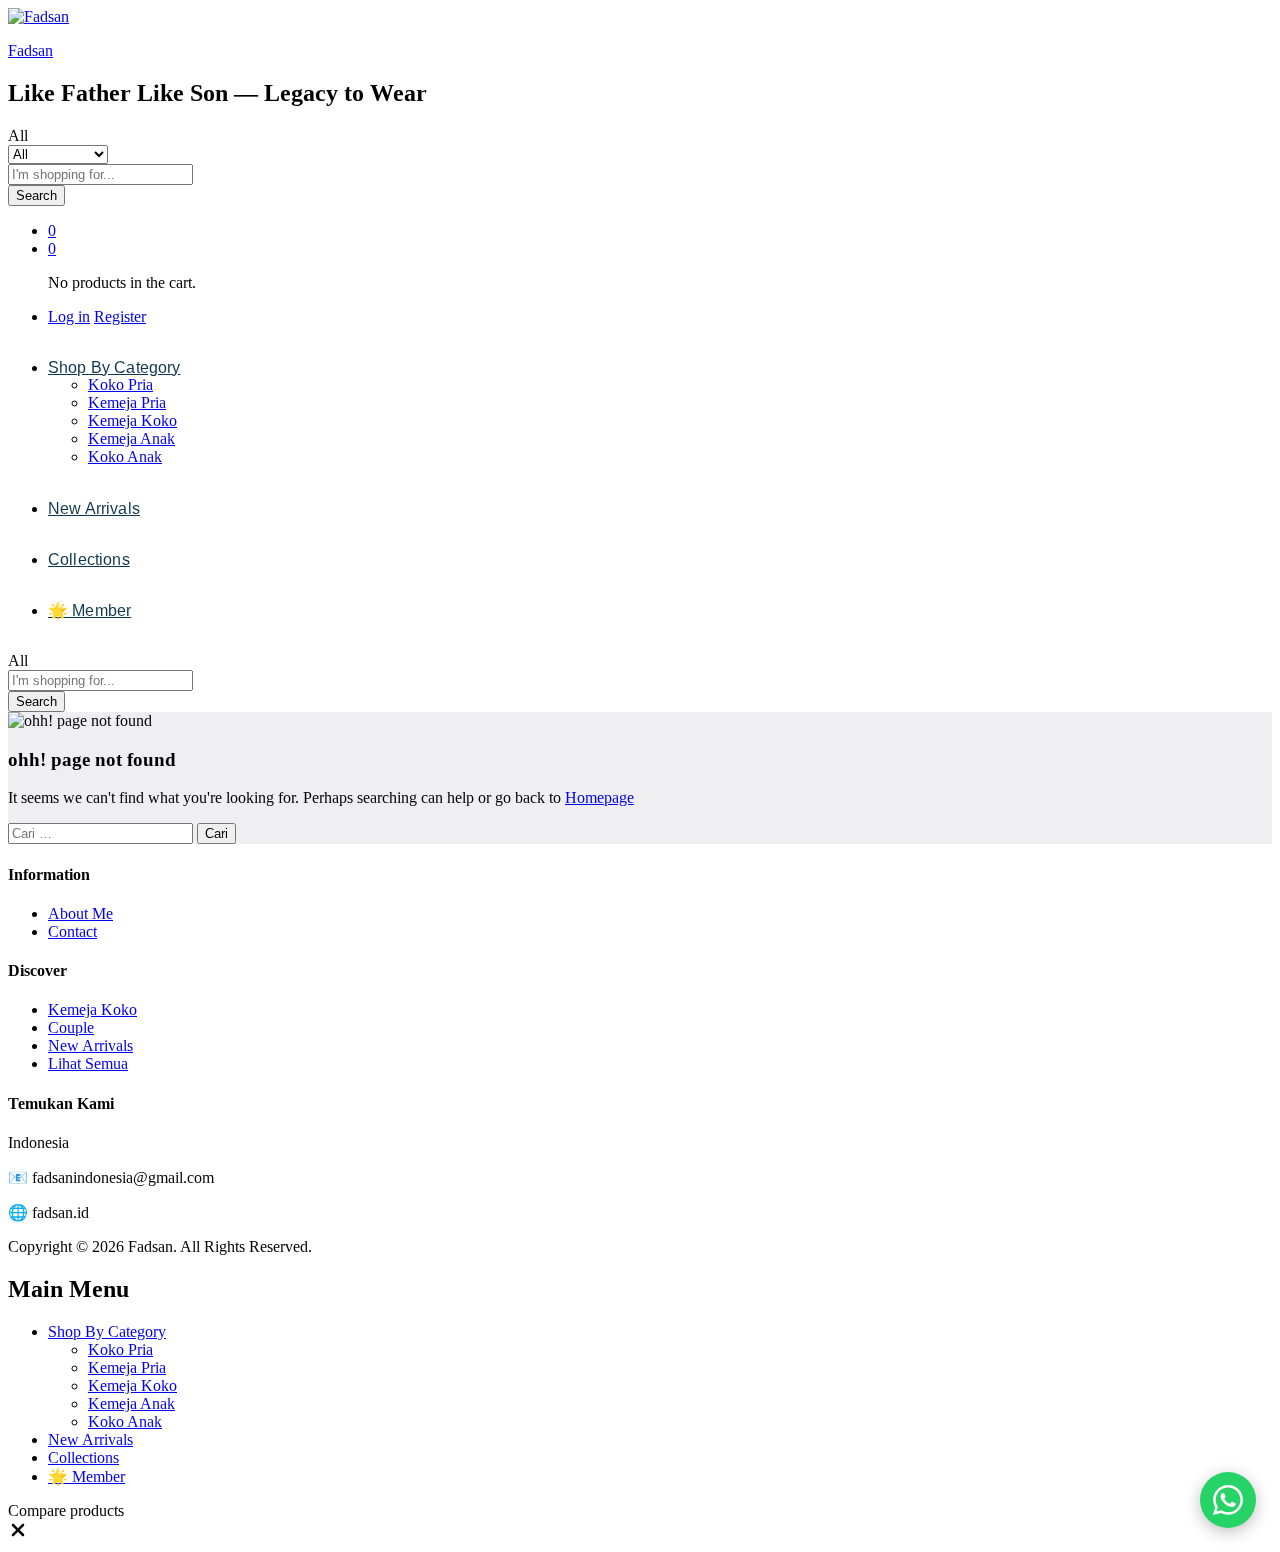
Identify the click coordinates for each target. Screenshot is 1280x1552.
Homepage (599, 797)
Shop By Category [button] (114, 368)
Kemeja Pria (127, 402)
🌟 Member (89, 611)
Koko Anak (125, 456)
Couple (71, 1027)
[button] (18, 1534)
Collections (89, 560)
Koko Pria (120, 384)
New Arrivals (94, 509)
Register (120, 316)
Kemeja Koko (132, 420)
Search (36, 195)
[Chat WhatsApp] (1228, 1500)
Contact (72, 931)
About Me (80, 913)
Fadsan (30, 50)
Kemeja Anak (131, 438)
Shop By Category (107, 1331)
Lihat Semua (88, 1063)
